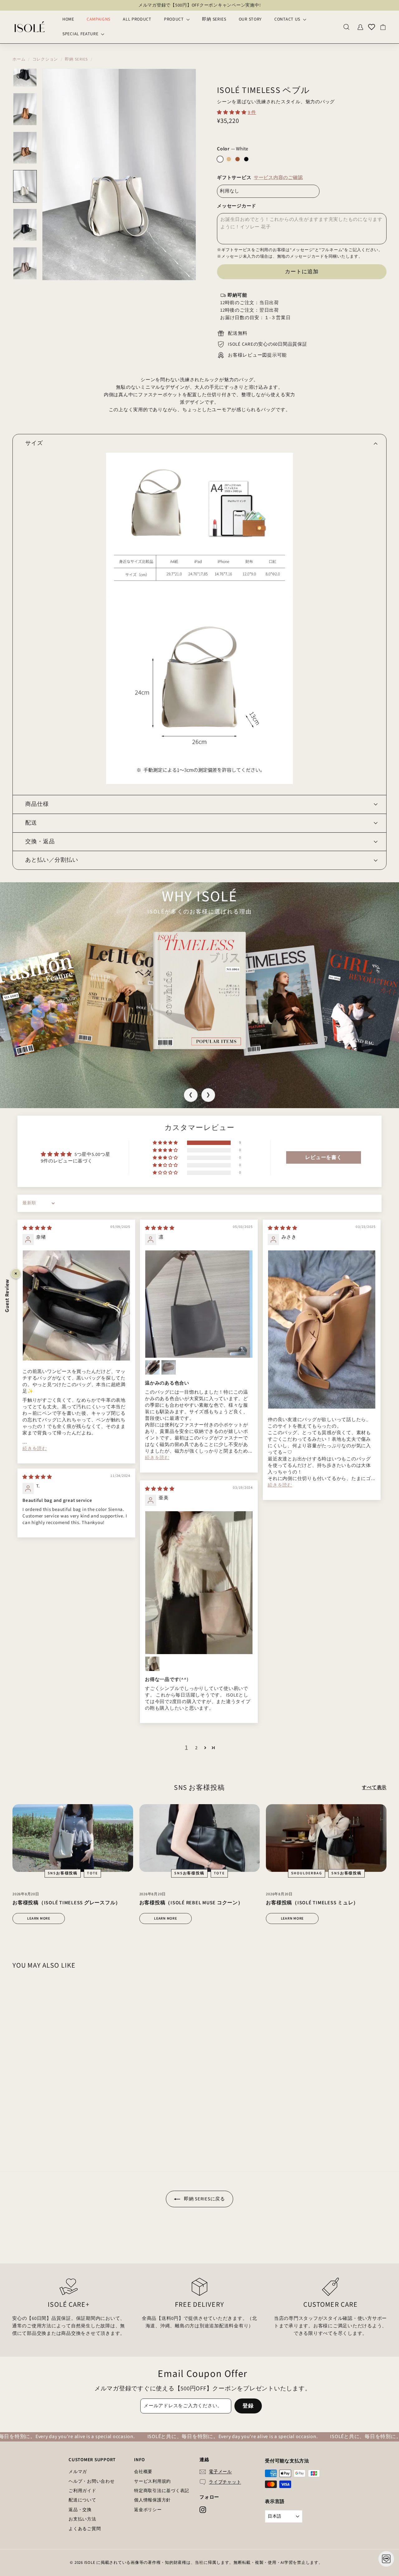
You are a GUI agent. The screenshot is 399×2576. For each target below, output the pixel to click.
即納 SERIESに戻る (204, 2199)
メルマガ (78, 2472)
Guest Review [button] (7, 1295)
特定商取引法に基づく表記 (162, 2491)
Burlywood (229, 159)
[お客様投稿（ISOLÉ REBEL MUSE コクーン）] (200, 1838)
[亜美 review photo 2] (152, 1664)
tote (92, 1873)
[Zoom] (119, 175)
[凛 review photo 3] (169, 1367)
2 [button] (196, 1748)
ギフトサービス (260, 178)
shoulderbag (307, 1873)
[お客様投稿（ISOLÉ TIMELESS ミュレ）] (326, 1838)
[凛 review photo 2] (152, 1367)
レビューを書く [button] (323, 1157)
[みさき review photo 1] (322, 1329)
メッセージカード (237, 206)
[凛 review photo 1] (199, 1304)
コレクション (45, 59)
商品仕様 (37, 804)
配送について (82, 2500)
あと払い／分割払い (52, 860)
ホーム (19, 59)
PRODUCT (175, 19)
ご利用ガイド (82, 2491)
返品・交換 (80, 2510)
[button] (232, 112)
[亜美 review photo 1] (199, 1583)
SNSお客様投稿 (63, 1873)
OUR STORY (250, 19)
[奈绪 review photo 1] (76, 1305)
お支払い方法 (82, 2519)
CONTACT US (288, 19)
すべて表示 (374, 1787)
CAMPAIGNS (99, 19)
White (220, 159)
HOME (68, 19)
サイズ (34, 443)
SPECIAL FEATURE (81, 34)
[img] (37, 1228)
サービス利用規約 (152, 2481)
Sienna (238, 159)
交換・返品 (40, 842)
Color (233, 149)
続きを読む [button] (35, 1449)
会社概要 (143, 2472)
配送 (31, 823)
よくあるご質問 (85, 2529)
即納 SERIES (214, 19)
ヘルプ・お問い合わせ (92, 2481)
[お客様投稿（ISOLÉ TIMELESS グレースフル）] (73, 1838)
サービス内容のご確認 (278, 178)
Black (246, 159)
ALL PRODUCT (137, 19)
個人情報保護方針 (152, 2500)
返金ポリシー (148, 2510)
